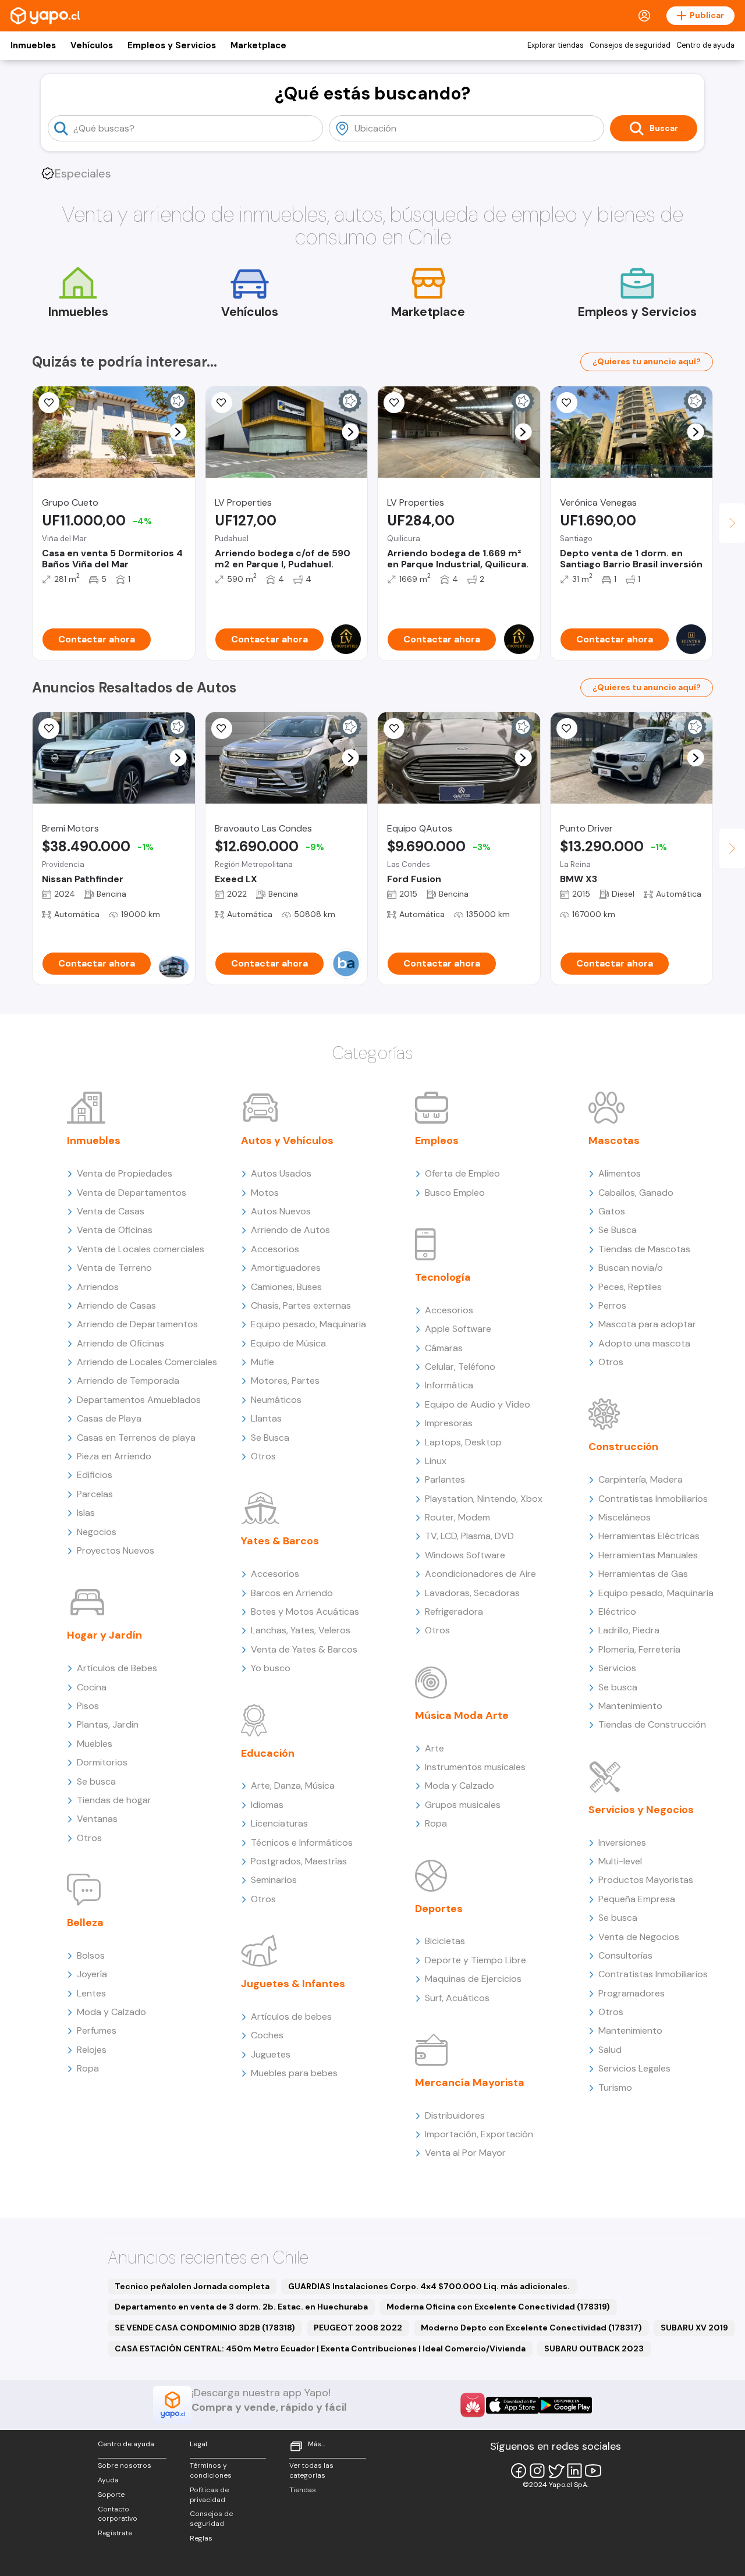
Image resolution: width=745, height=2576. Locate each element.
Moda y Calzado (111, 2012)
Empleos (437, 1140)
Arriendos (98, 1287)
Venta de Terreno (114, 1268)
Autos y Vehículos (287, 1140)
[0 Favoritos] (49, 403)
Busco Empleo (455, 1193)
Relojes (92, 2050)
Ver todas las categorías (311, 2470)
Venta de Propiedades (125, 1173)
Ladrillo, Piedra (629, 1630)
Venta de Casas (111, 1211)
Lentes (91, 1993)
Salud (610, 2050)
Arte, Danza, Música (293, 1786)
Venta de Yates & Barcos (304, 1649)
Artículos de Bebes (117, 1668)
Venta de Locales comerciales (141, 1249)
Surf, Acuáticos (457, 1998)
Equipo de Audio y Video (478, 1404)
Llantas (266, 1418)
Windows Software (465, 1555)
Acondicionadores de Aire (480, 1574)
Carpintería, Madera (641, 1479)
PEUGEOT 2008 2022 (358, 2328)
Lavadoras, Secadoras (472, 1593)
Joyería (92, 1974)
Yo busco (271, 1668)
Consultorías (625, 1955)
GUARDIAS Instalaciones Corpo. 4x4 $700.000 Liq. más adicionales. (429, 2286)
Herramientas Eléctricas (649, 1536)
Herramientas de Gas (643, 1574)
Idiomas (267, 1805)
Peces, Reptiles (630, 1287)
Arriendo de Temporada (128, 1381)
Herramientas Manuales (648, 1555)
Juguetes (271, 2054)
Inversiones (622, 1843)
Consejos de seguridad (630, 45)
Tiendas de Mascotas (644, 1249)
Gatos (612, 1211)
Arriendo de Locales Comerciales (147, 1362)
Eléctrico (617, 1612)
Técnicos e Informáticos (302, 1843)
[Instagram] (537, 2471)
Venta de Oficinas (115, 1230)
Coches (267, 2035)
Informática (449, 1385)
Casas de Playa (109, 1418)
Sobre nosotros (125, 2465)
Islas (86, 1513)
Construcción (623, 1447)
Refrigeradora (454, 1612)
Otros (89, 1838)
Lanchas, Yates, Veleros (301, 1630)
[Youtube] (593, 2471)
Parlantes (445, 1479)
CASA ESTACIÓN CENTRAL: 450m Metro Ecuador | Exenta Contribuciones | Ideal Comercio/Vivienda (320, 2348)
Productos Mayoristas (646, 1880)
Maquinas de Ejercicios (473, 1979)
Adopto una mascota (644, 1343)
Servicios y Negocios (641, 1810)
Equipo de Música (288, 1343)
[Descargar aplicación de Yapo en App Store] (512, 2405)
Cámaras (444, 1348)
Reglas (201, 2538)
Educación (268, 1753)
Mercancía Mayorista (470, 2083)
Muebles (95, 1744)
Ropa (88, 2068)
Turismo (615, 2088)
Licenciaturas (279, 1823)
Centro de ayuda (705, 45)
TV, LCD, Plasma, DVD (469, 1536)
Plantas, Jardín (108, 1724)
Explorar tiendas (556, 45)
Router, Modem (457, 1517)
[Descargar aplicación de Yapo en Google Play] (565, 2405)
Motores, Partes (285, 1381)
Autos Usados (281, 1173)
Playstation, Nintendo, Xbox (484, 1499)
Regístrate (115, 2533)
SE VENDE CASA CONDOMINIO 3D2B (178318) (205, 2328)
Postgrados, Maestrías (299, 1861)
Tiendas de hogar (114, 1800)
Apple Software (458, 1329)
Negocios (97, 1532)
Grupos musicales (463, 1805)
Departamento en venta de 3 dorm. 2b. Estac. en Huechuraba (241, 2307)
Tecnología (443, 1277)
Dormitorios (102, 1762)
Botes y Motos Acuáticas (305, 1612)
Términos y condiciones (211, 2470)
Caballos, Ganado (636, 1193)
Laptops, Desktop (463, 1442)
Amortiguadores (286, 1268)
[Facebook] (519, 2471)
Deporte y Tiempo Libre (476, 1960)
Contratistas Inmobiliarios (653, 1499)
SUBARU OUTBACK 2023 (594, 2348)
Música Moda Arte (462, 1715)
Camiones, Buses (286, 1287)
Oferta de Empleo (462, 1173)
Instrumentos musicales (475, 1767)
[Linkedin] (574, 2471)
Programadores (632, 1993)
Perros (612, 1305)
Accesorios (275, 1249)
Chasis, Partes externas (301, 1305)
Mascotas (614, 1140)
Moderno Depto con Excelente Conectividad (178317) (531, 2328)
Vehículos (92, 45)
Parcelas (95, 1494)
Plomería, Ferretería (639, 1649)
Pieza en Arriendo (114, 1456)
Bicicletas (445, 1941)
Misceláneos (625, 1517)
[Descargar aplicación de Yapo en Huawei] (473, 2405)
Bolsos (91, 1955)
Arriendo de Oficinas (120, 1343)
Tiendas (303, 2490)
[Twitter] (556, 2471)
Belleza (85, 1923)
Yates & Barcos (280, 1541)
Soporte (111, 2495)
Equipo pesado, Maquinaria (308, 1324)
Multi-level (620, 1861)
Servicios (617, 1668)
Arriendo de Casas (116, 1305)
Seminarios (274, 1880)
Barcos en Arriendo (292, 1593)
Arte (434, 1748)
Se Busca (270, 1438)
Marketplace (258, 45)
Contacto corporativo (118, 2514)
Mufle (262, 1362)
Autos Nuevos (281, 1211)
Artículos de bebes (291, 2017)
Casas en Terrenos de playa (136, 1438)
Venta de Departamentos (132, 1193)
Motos (265, 1193)
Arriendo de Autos (290, 1230)
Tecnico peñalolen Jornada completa (192, 2286)
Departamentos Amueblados (139, 1400)
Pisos (88, 1706)
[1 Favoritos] (222, 403)
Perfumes (97, 2030)
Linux (436, 1461)
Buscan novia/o (631, 1268)
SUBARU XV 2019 (694, 2328)
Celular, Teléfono (460, 1367)
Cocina (92, 1687)
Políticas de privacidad (209, 2495)
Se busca (96, 1781)
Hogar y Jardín (104, 1635)
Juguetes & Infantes (293, 1984)
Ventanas (97, 1819)
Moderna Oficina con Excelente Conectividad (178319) (498, 2307)
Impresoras (449, 1423)
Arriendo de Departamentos (137, 1324)
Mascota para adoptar (647, 1324)
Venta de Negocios (639, 1937)
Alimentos (620, 1173)
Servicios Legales (634, 2068)
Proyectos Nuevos (116, 1550)
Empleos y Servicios (172, 45)
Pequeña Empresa (637, 1899)
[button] (178, 432)
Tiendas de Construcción (652, 1724)
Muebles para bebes (294, 2073)
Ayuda (108, 2480)
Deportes (439, 1909)
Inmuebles (33, 45)
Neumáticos (276, 1400)
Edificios (95, 1475)
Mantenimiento (630, 1706)
